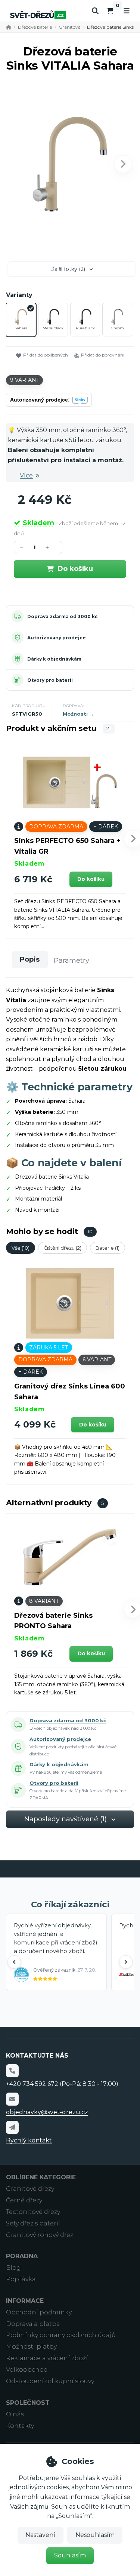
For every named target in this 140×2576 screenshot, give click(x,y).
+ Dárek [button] (106, 827)
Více (26, 475)
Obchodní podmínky (39, 2312)
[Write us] (12, 2127)
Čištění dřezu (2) (63, 1248)
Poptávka (21, 2279)
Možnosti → (78, 714)
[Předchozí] (14, 1962)
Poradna (22, 2256)
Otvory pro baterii (50, 680)
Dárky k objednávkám (54, 659)
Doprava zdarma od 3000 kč (62, 616)
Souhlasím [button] (70, 2555)
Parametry (71, 961)
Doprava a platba (33, 2324)
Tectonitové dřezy (33, 2212)
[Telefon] (12, 2071)
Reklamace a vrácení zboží (47, 2358)
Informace (25, 2301)
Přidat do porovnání (103, 355)
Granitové (69, 27)
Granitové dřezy (30, 2189)
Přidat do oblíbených (46, 355)
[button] (123, 164)
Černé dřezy (24, 2200)
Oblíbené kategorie (41, 2177)
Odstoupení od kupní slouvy (50, 2381)
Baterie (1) (108, 1248)
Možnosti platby (31, 2347)
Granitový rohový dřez (40, 2235)
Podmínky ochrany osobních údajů (61, 2335)
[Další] (126, 1962)
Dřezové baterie (35, 27)
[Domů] (38, 15)
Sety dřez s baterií (33, 2223)
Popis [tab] (30, 959)
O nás (15, 2414)
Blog (13, 2268)
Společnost (28, 2403)
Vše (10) (21, 1248)
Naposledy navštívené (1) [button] (66, 1819)
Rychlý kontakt (29, 2140)
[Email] (12, 2099)
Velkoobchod (27, 2370)
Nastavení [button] (40, 2535)
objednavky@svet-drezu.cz (47, 2112)
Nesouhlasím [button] (95, 2535)
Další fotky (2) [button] (68, 269)
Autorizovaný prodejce (57, 638)
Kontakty (20, 2426)
